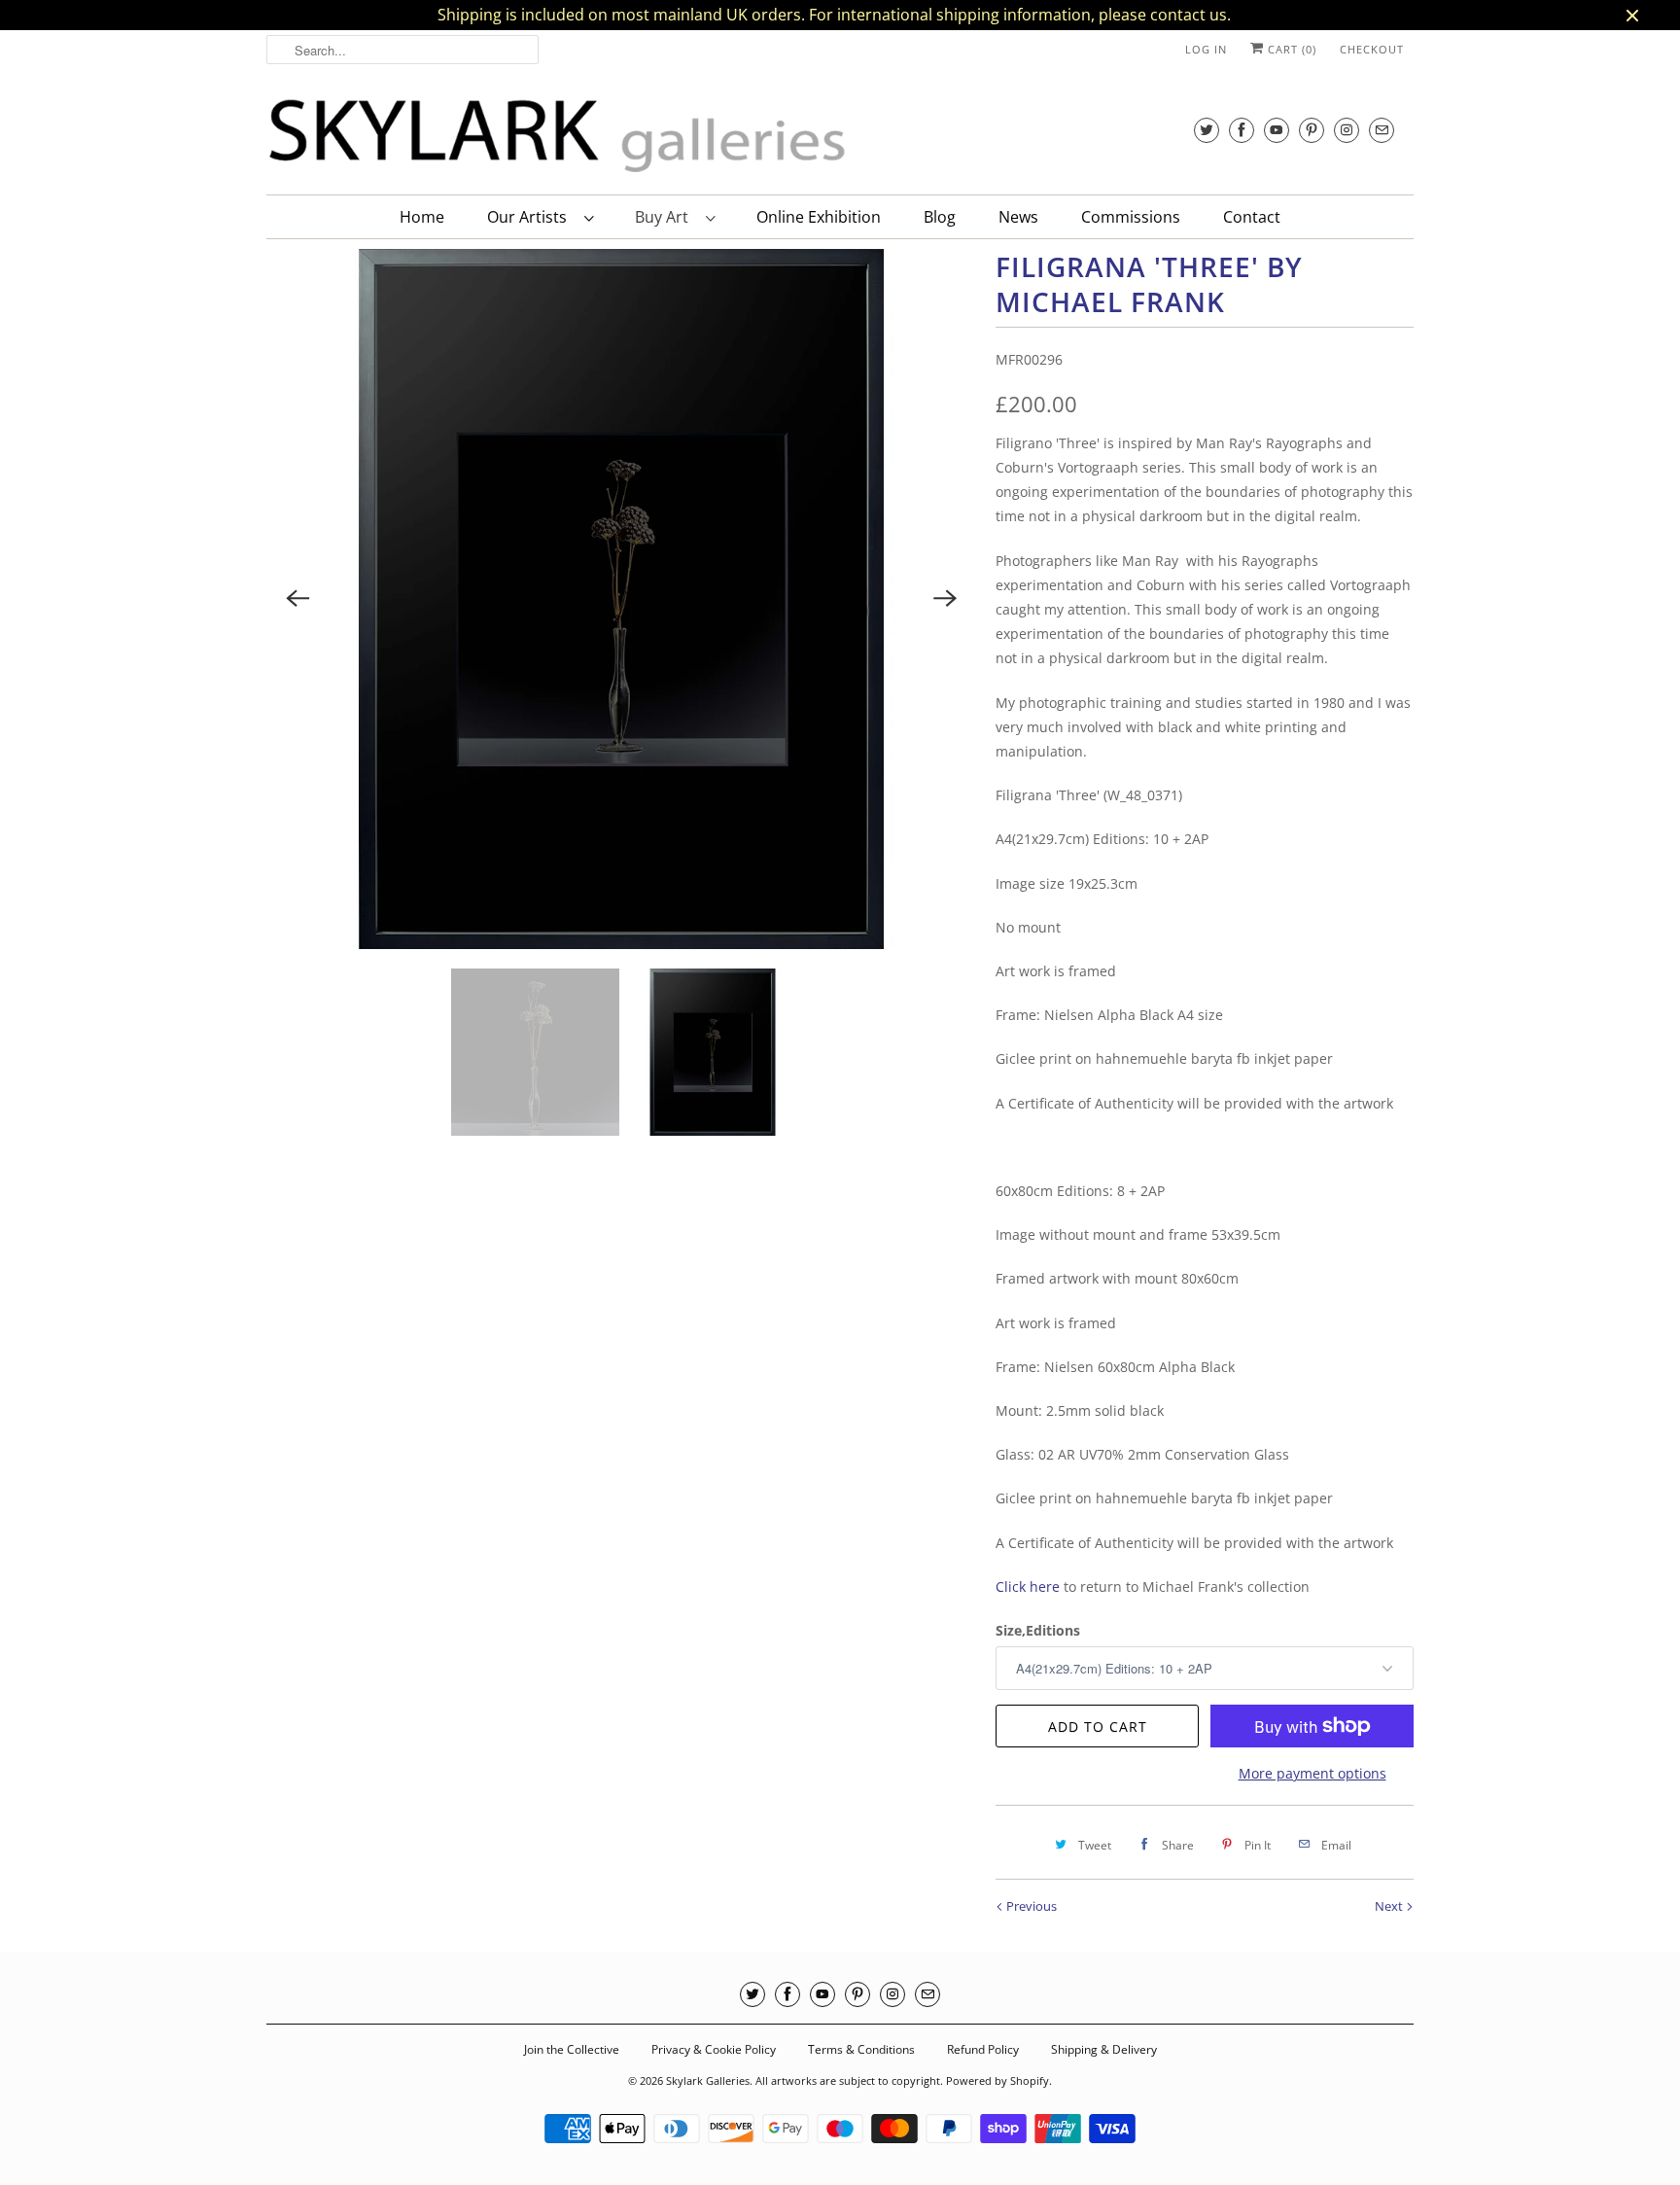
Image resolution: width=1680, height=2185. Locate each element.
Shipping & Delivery (1104, 2049)
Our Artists (531, 217)
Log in (1206, 49)
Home (422, 217)
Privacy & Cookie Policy (714, 2049)
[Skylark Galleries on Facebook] (1242, 130)
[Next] (945, 599)
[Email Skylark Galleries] (1382, 130)
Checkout (1372, 49)
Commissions (1131, 217)
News (1018, 217)
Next (1390, 1906)
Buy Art (665, 217)
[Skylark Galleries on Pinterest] (1312, 130)
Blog (940, 217)
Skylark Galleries (708, 2080)
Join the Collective (572, 2049)
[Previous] (297, 599)
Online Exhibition (819, 217)
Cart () (1290, 49)
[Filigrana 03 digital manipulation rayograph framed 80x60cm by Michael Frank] (621, 599)
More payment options (1312, 1773)
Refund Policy (983, 2049)
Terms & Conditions (861, 2049)
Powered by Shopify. (999, 2080)
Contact (1252, 217)
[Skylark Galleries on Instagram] (1347, 130)
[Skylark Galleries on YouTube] (1277, 130)
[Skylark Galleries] (558, 137)
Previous (1030, 1906)
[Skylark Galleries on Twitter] (1207, 130)
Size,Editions (1038, 1630)
